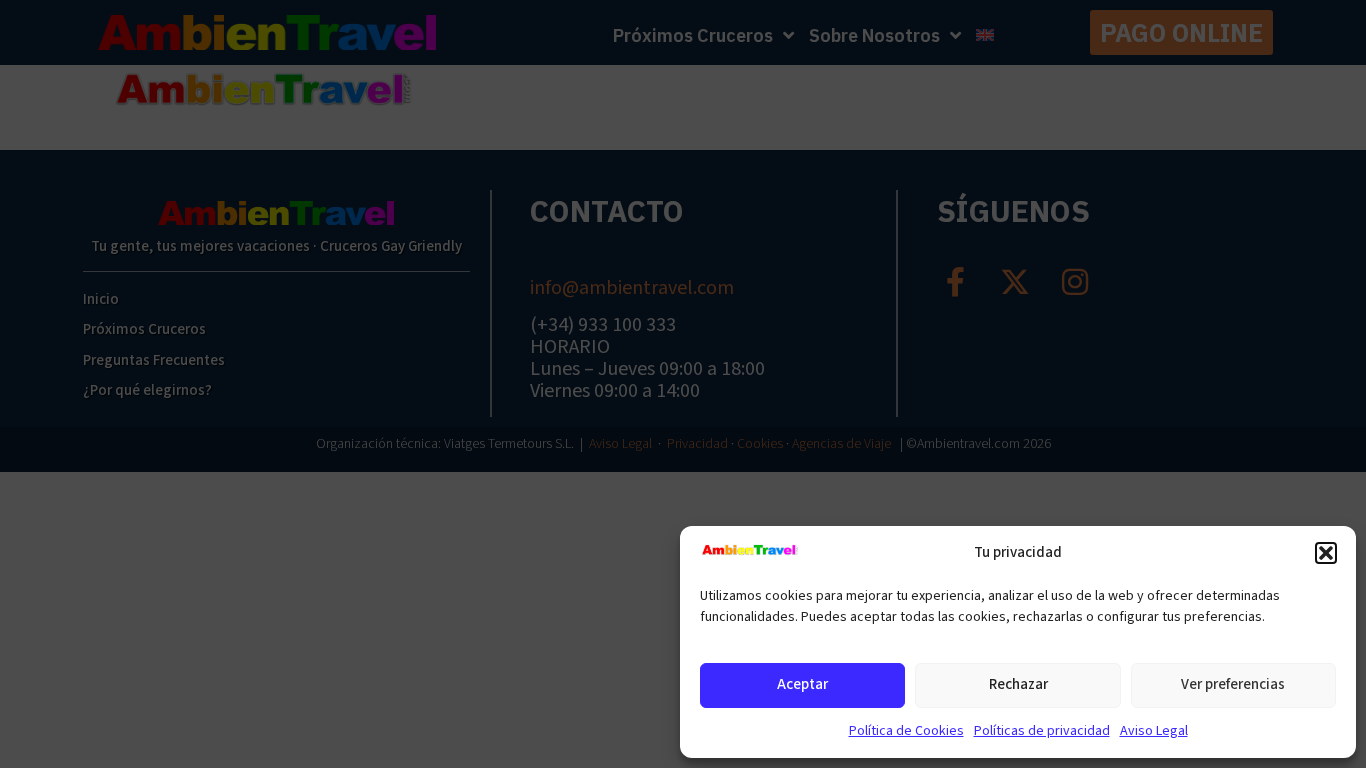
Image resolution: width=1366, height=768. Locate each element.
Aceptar (802, 684)
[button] (1326, 553)
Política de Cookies (906, 731)
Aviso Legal (1154, 731)
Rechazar (1018, 684)
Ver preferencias (1233, 684)
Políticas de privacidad (1042, 731)
